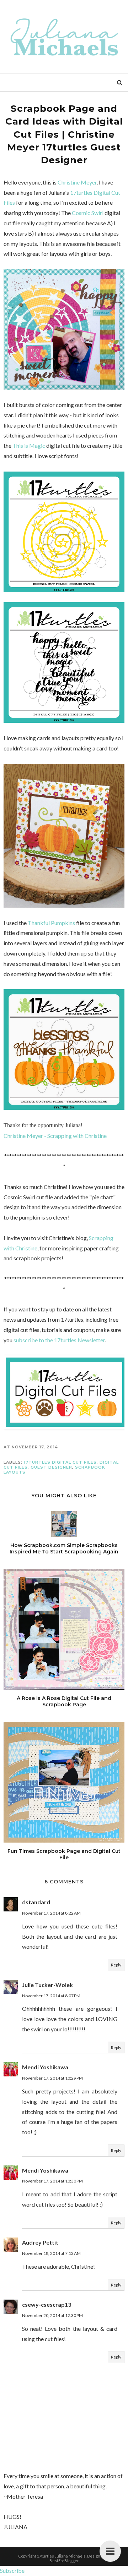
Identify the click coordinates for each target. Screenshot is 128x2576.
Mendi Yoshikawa (45, 2067)
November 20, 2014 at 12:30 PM (52, 2315)
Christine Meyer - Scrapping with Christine (55, 1136)
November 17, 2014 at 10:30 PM (52, 2181)
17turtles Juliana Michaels (61, 2556)
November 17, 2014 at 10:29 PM (52, 2078)
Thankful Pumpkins (51, 923)
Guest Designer (51, 1467)
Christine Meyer (77, 182)
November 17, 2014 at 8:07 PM (51, 1996)
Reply (116, 1965)
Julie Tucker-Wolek (47, 1985)
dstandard (36, 1902)
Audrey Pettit (40, 2242)
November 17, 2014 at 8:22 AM (51, 1913)
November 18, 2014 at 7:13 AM (51, 2253)
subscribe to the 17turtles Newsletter (59, 1340)
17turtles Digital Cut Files (60, 1462)
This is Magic (29, 445)
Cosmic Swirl (88, 213)
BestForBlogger (64, 2561)
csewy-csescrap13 (47, 2304)
